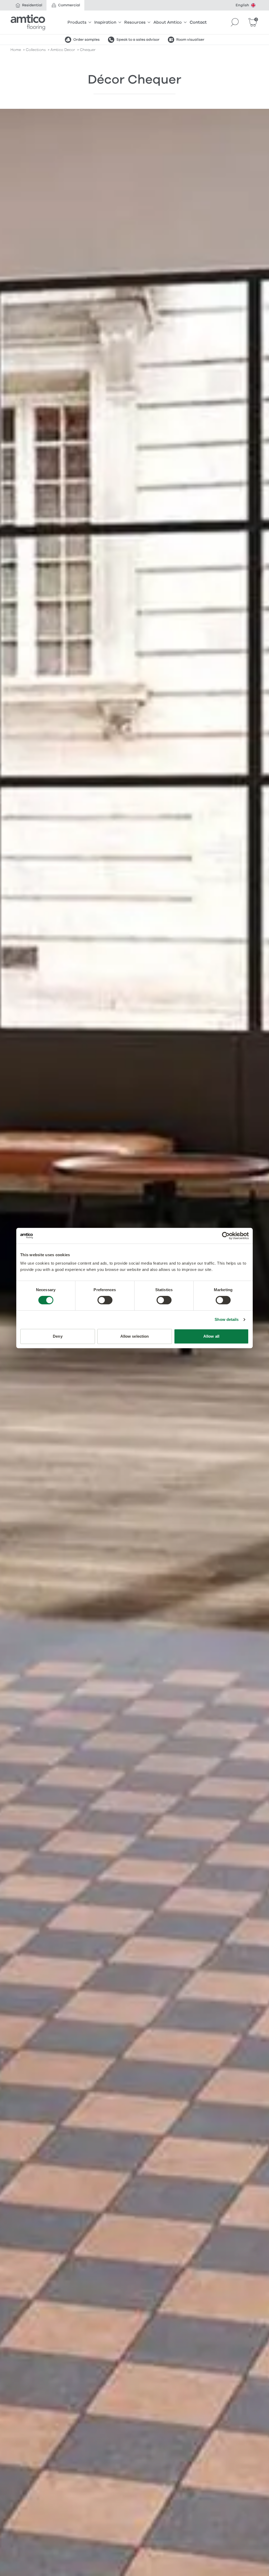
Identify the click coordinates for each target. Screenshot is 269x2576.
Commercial (69, 5)
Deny (58, 1336)
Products (77, 22)
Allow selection (135, 1336)
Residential (32, 5)
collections (36, 50)
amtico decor (63, 50)
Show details (227, 1319)
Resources (135, 22)
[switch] (105, 1300)
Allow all (211, 1336)
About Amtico (168, 22)
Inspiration (105, 22)
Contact (198, 22)
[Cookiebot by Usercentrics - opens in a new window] (226, 1236)
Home (16, 50)
